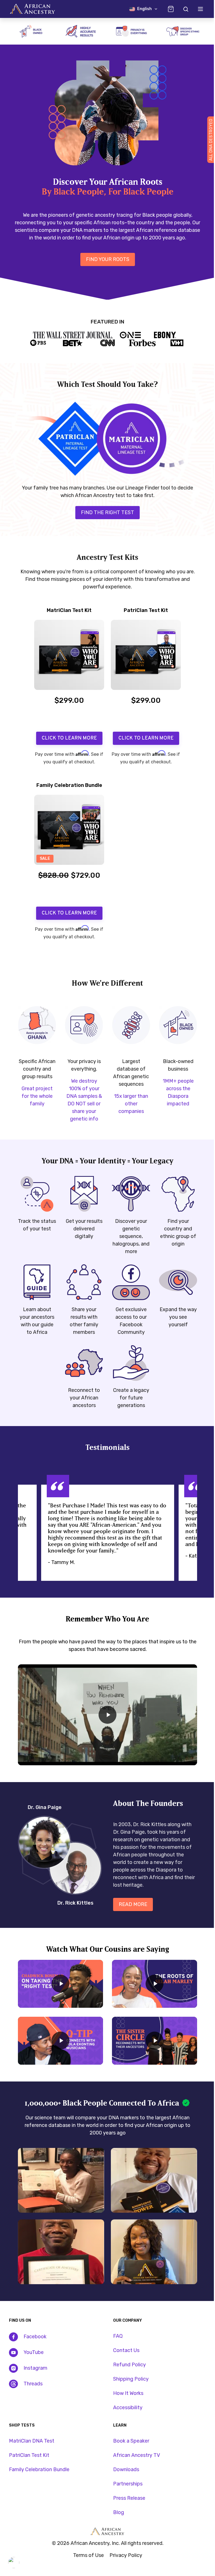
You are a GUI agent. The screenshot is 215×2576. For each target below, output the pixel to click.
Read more (133, 1898)
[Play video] (103, 1710)
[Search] (181, 9)
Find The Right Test (103, 509)
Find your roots (103, 259)
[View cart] (167, 9)
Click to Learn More (67, 735)
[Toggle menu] (196, 9)
